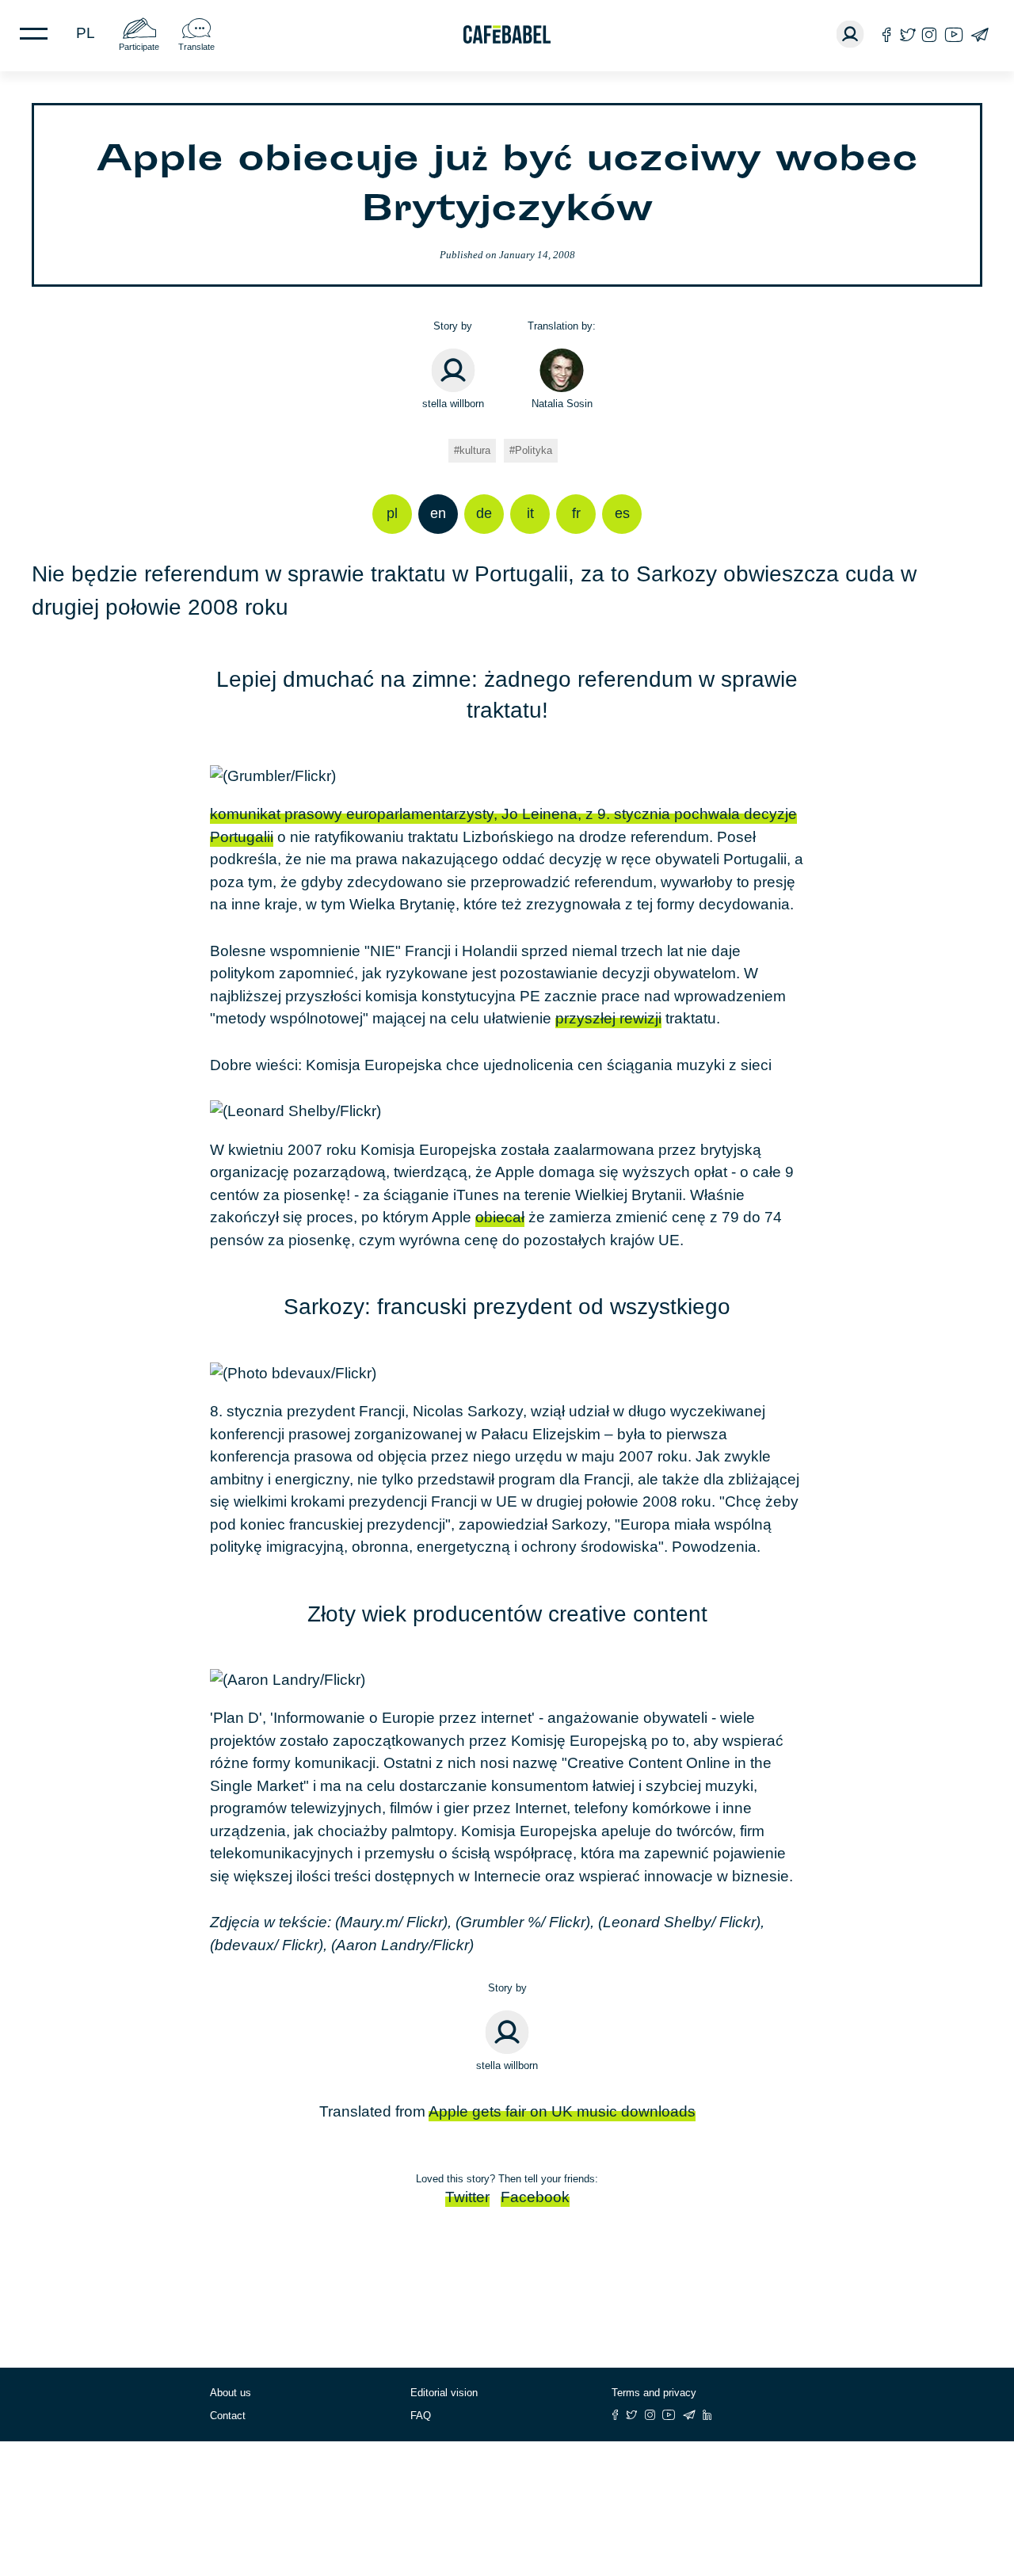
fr (576, 513)
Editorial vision (444, 2393)
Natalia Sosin (562, 404)
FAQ (421, 2416)
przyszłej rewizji (608, 1018)
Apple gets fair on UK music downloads (562, 2111)
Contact (228, 2416)
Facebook (535, 2197)
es (622, 513)
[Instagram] (929, 34)
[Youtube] (954, 34)
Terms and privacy (654, 2393)
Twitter (467, 2197)
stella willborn (453, 404)
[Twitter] (907, 34)
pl (86, 33)
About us (231, 2393)
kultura (475, 450)
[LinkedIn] (707, 2415)
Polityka (534, 450)
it (530, 513)
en (438, 513)
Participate (139, 47)
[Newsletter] (980, 34)
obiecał (500, 1217)
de (484, 513)
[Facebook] (887, 34)
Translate (196, 47)
